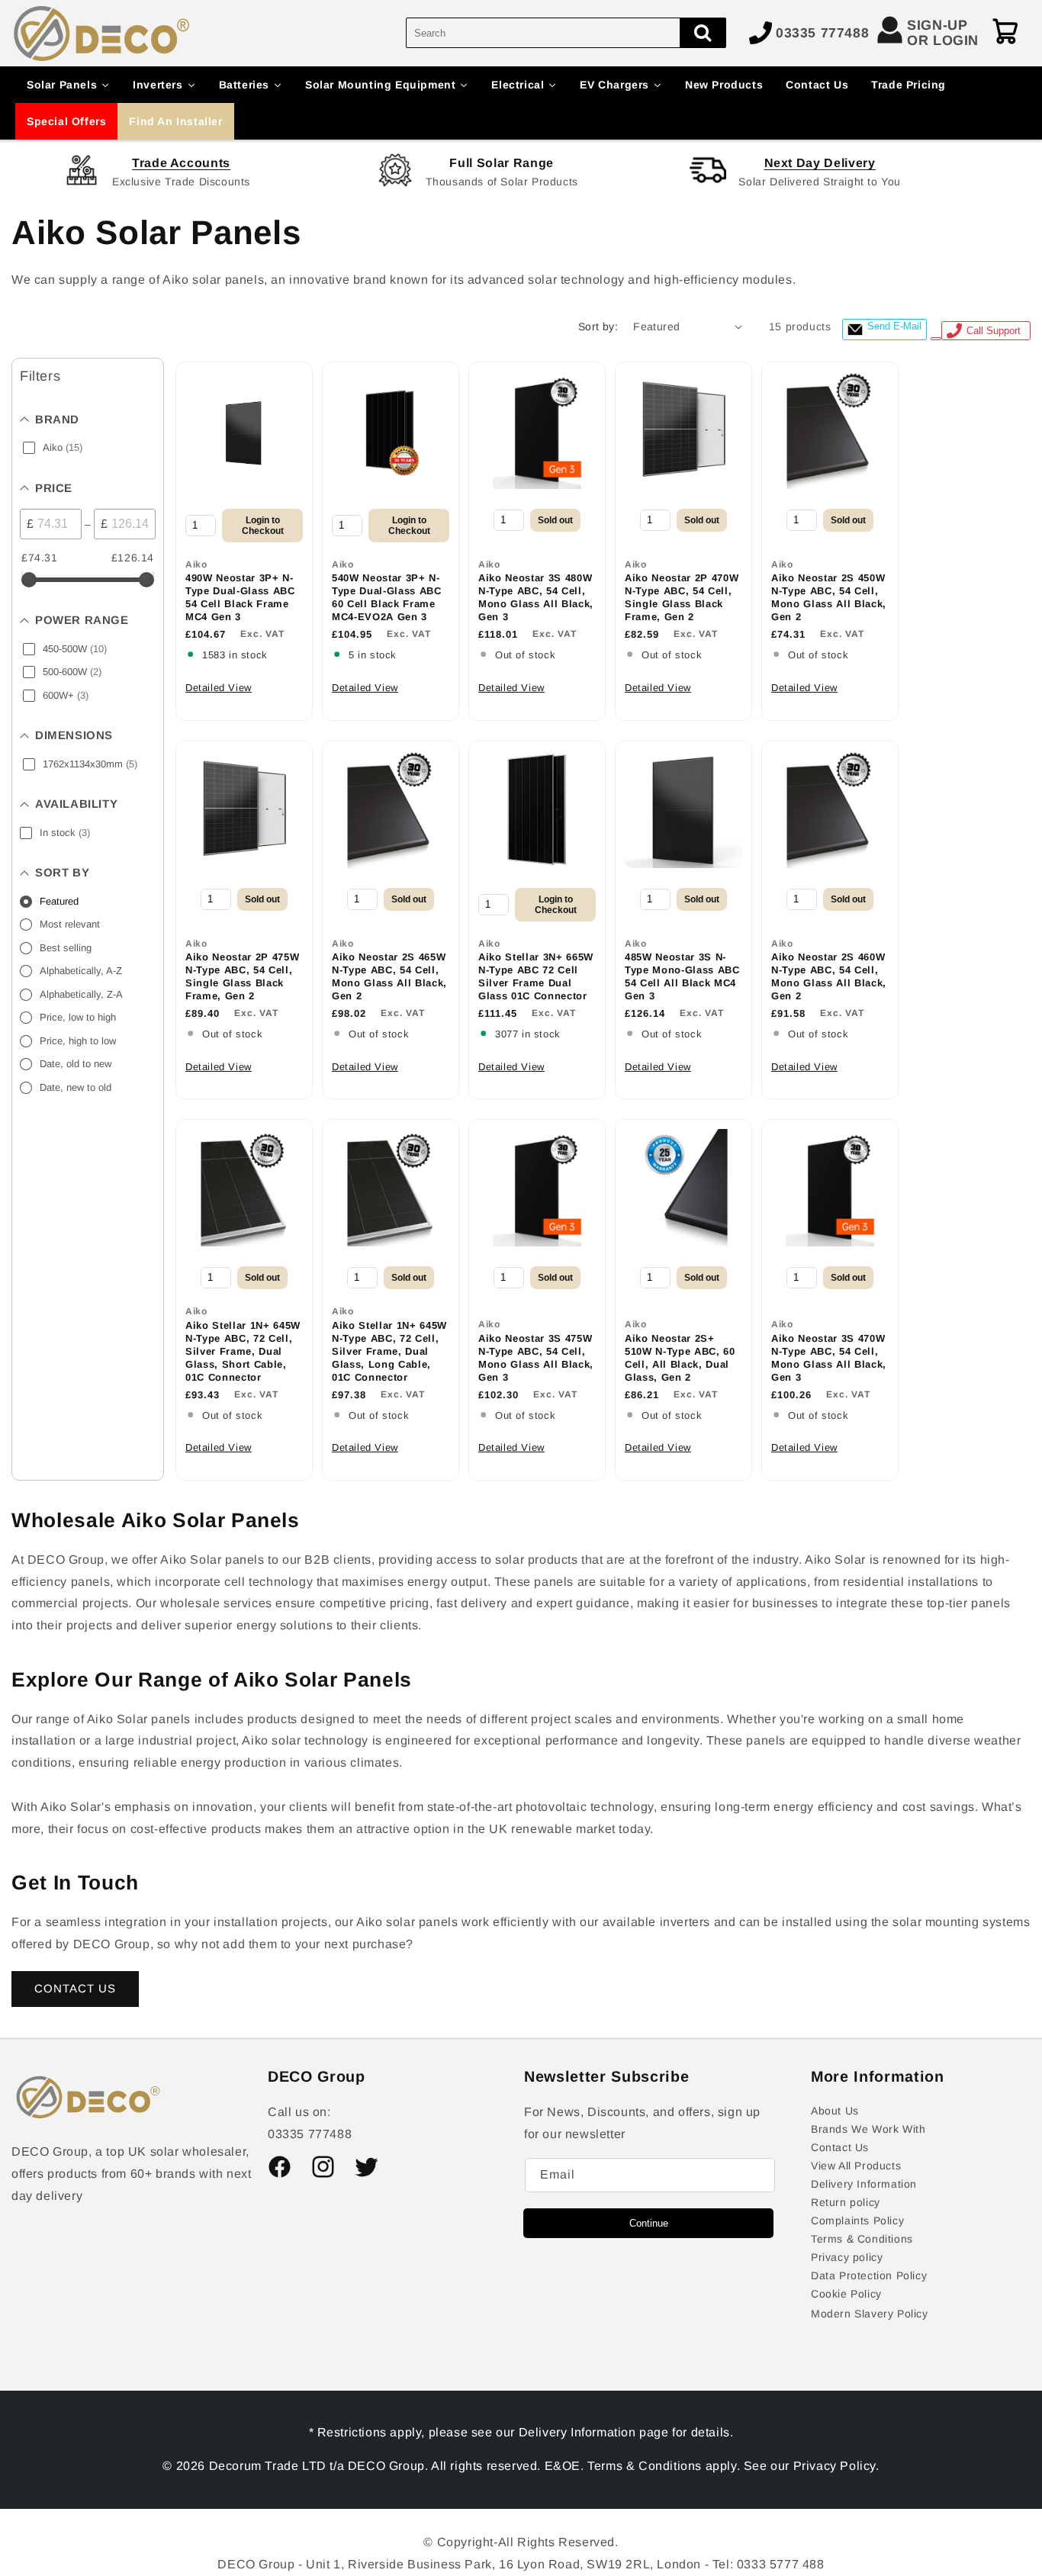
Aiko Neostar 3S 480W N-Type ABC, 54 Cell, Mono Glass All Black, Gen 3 (536, 597)
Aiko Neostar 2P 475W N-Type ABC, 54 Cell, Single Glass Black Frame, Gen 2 (242, 976)
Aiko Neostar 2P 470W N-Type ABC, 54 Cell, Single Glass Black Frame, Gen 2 (682, 597)
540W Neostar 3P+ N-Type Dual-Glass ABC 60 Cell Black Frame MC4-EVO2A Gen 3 (387, 597)
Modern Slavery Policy (870, 2314)
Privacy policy (847, 2257)
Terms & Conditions (862, 2239)
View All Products (856, 2166)
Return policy (846, 2202)
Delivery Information (864, 2184)
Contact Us (840, 2147)
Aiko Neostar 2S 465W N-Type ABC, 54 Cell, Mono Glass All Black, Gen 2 (389, 976)
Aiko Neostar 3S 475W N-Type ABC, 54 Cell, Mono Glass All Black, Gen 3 (536, 1358)
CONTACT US (75, 1988)
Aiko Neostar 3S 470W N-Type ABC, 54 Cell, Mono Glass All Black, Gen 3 (829, 1358)
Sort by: (598, 326)
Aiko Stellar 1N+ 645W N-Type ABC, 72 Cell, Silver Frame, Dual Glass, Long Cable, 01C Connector (389, 1351)
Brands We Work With (868, 2129)
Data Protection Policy (869, 2275)
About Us (835, 2111)
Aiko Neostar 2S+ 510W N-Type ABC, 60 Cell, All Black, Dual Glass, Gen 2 (680, 1358)
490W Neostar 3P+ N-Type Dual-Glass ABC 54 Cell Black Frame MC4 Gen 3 (240, 597)
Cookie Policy (846, 2294)
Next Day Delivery (820, 163)
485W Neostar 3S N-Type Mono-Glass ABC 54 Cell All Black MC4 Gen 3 (682, 976)
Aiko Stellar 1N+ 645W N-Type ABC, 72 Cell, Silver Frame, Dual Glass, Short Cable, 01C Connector (243, 1351)
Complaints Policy (857, 2221)
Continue (649, 2223)
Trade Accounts (181, 163)
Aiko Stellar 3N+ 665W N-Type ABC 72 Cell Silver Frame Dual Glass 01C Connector (536, 976)
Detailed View (219, 688)
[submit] (703, 33)
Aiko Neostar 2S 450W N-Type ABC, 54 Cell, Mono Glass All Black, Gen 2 (829, 597)
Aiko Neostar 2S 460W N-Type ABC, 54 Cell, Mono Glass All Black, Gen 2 (829, 976)
